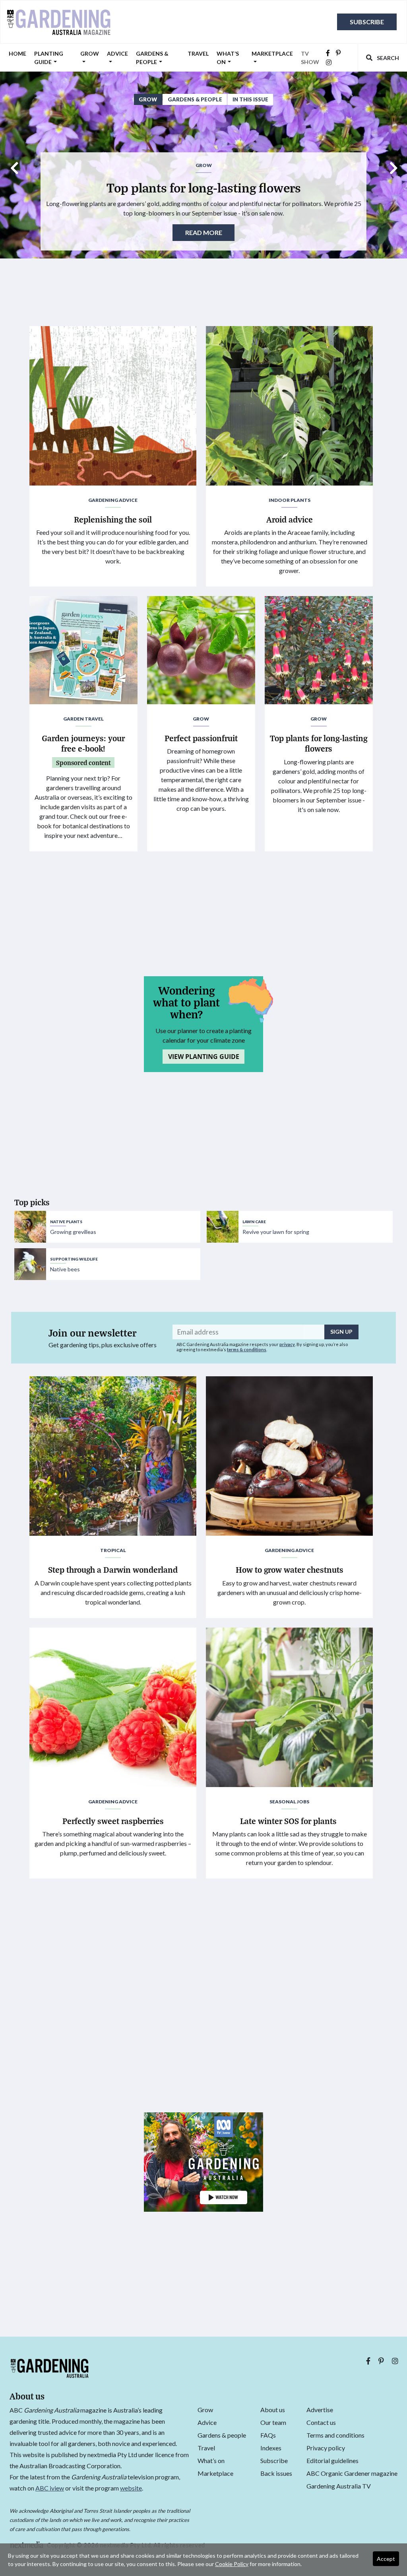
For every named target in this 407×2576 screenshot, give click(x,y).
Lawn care (254, 1222)
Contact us (321, 2422)
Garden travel (83, 719)
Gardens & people (152, 58)
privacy (287, 1344)
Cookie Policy (232, 2564)
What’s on (228, 58)
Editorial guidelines (332, 2460)
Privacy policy (326, 2448)
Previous (14, 165)
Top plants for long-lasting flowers (204, 187)
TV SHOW (310, 58)
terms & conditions (247, 1349)
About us (273, 2410)
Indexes (271, 2448)
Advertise (320, 2410)
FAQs (268, 2435)
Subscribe (367, 22)
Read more (204, 232)
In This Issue (250, 99)
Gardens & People (195, 99)
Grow (90, 53)
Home (17, 53)
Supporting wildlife (74, 1259)
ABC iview (50, 2488)
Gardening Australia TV (339, 2486)
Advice (117, 53)
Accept (386, 2559)
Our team (273, 2422)
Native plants (66, 1222)
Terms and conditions (335, 2435)
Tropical (113, 1550)
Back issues (276, 2473)
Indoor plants (290, 500)
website (131, 2488)
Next (393, 165)
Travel (198, 53)
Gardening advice (113, 500)
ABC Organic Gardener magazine (352, 2473)
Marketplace (272, 53)
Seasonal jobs (289, 1802)
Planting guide (49, 58)
